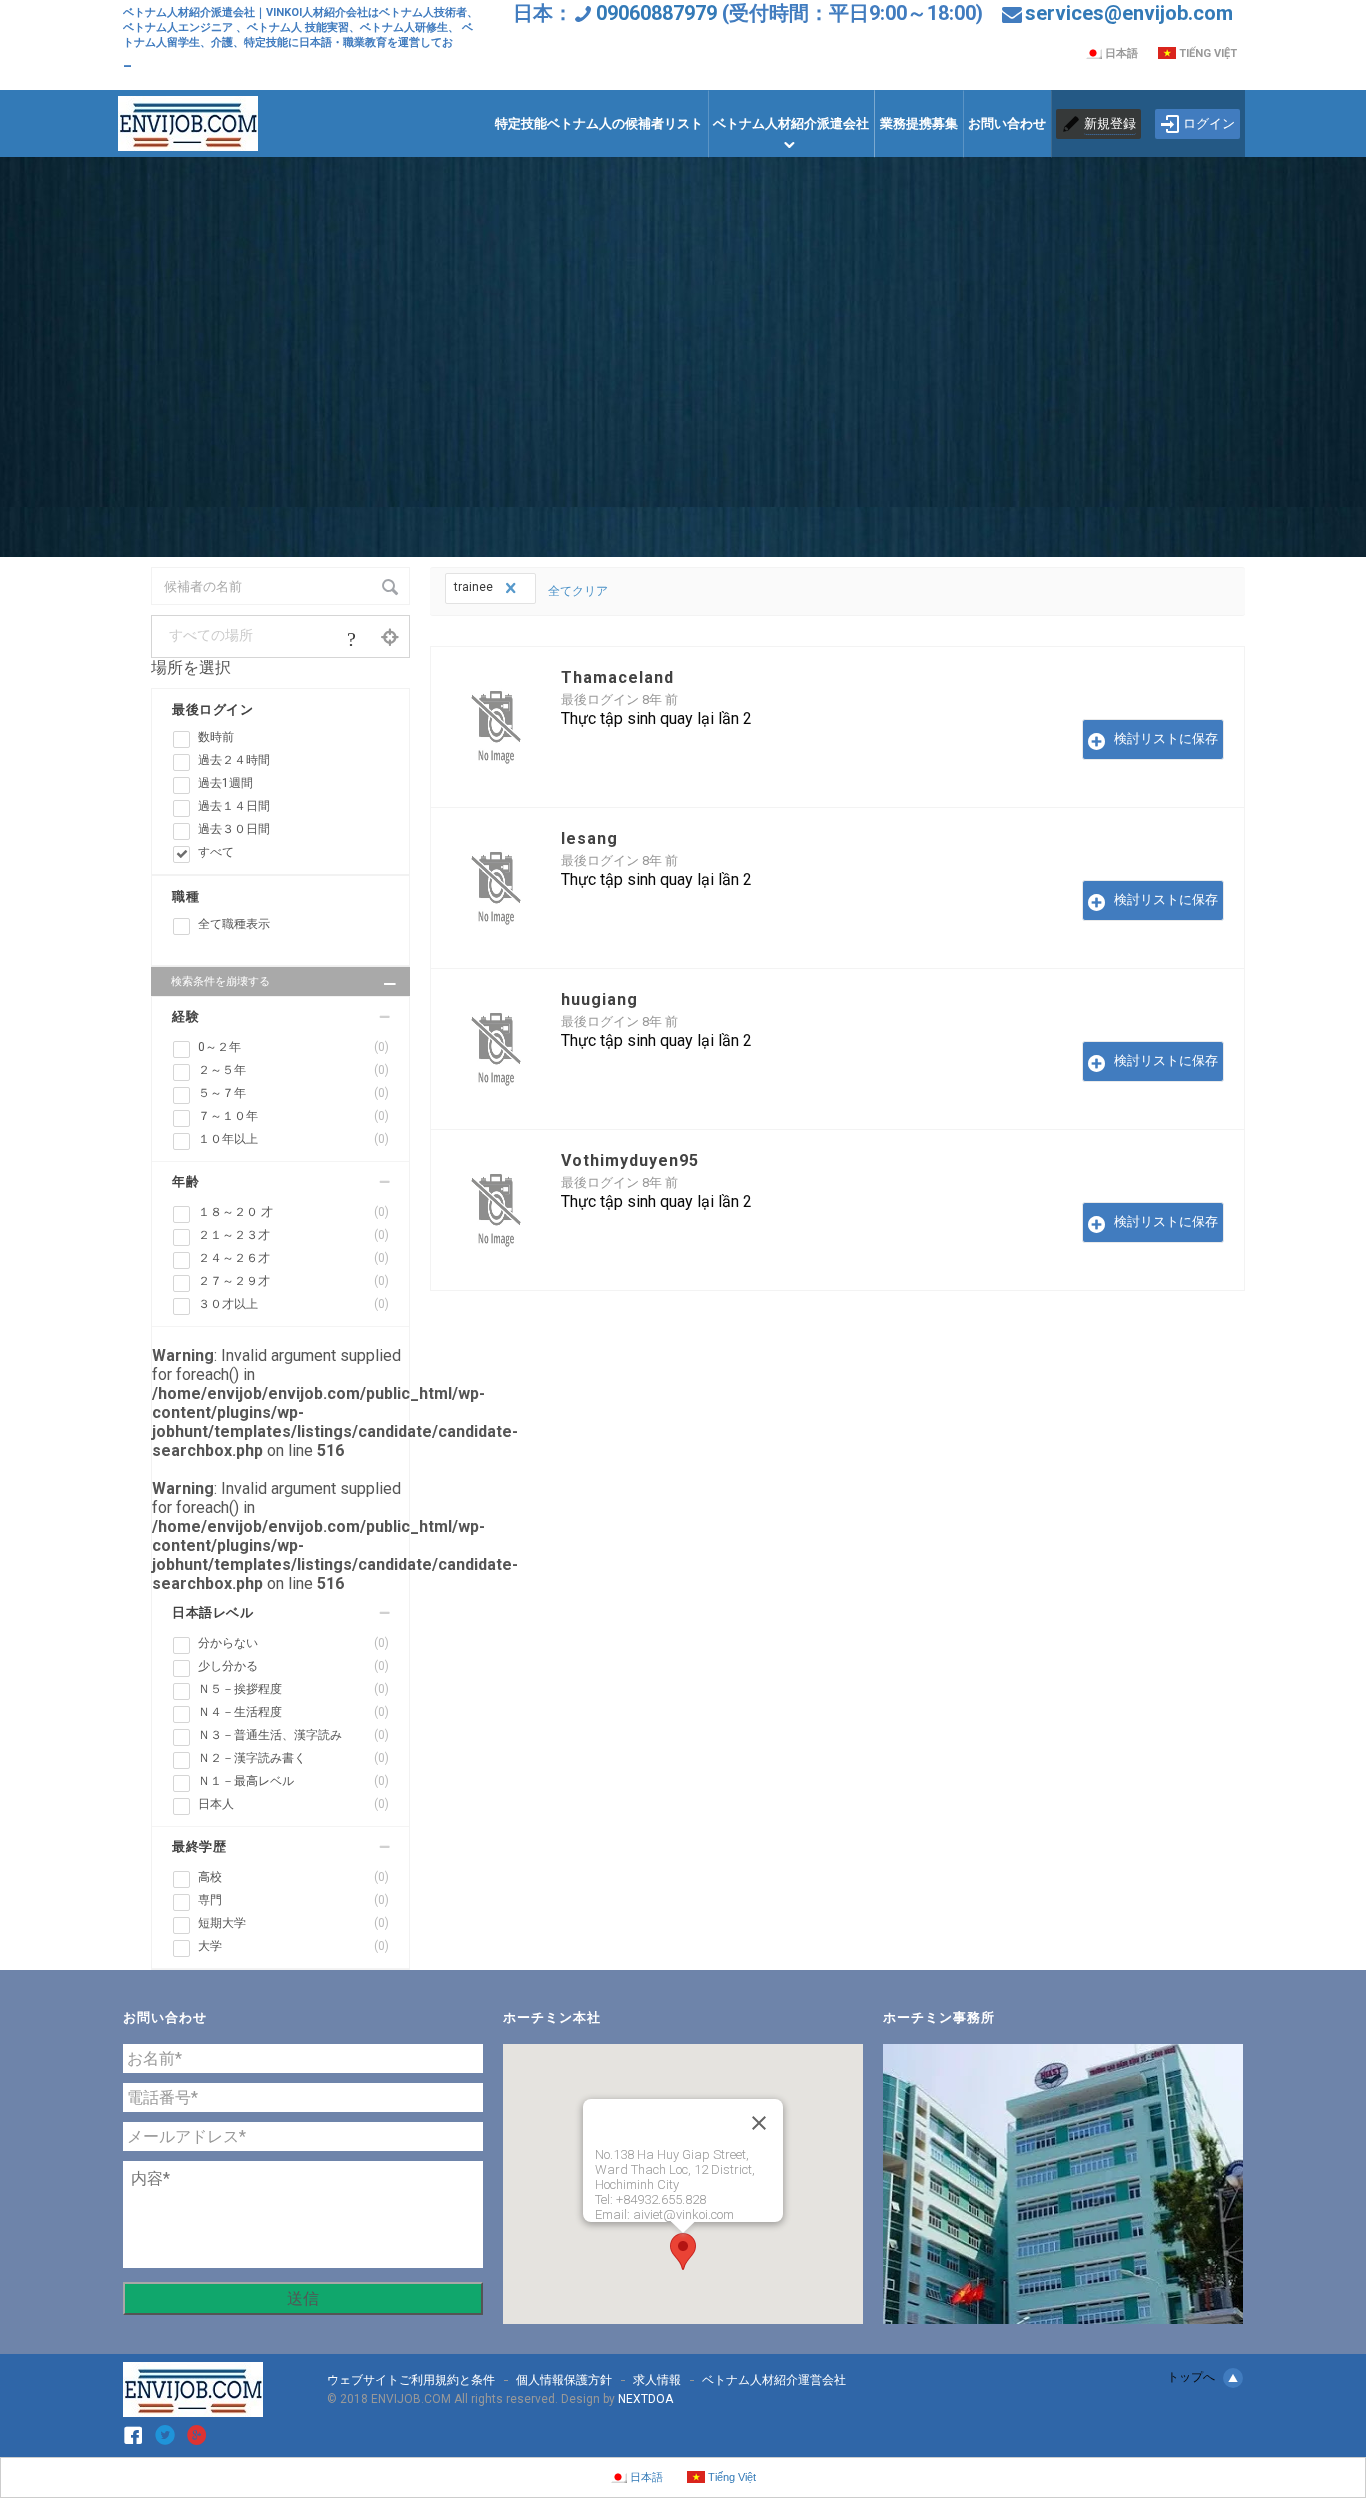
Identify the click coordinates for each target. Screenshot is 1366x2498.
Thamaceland (617, 677)
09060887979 (656, 13)
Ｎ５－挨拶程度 (293, 1689)
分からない (293, 1643)
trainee (475, 587)
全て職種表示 (234, 924)
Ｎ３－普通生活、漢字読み (293, 1735)
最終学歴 (199, 1846)
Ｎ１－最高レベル (293, 1781)
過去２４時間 (234, 760)
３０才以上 (293, 1304)
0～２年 (293, 1047)
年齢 (185, 1181)
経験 (185, 1016)
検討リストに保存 (1166, 738)
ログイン (1209, 123)
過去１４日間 (234, 806)
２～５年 (293, 1070)
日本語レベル (212, 1612)
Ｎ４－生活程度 (293, 1712)
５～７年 (293, 1093)
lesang (589, 838)
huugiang (599, 999)
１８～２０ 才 (293, 1212)
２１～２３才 (293, 1235)
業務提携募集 (919, 123)
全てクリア (578, 591)
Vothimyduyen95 (630, 1160)
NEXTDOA (645, 2399)
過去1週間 (225, 783)
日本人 (293, 1804)
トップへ (1191, 2377)
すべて (216, 852)
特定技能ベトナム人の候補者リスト (599, 123)
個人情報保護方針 (564, 2380)
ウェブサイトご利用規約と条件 (411, 2380)
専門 (293, 1900)
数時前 (216, 737)
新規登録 (1110, 123)
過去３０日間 (234, 829)
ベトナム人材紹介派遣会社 (791, 123)
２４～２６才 (293, 1258)
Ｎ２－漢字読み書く (293, 1758)
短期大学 (293, 1923)
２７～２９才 (293, 1281)
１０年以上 (293, 1139)
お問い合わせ (1007, 123)
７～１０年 (293, 1116)
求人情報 (657, 2380)
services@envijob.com (1129, 13)
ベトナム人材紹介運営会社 (774, 2380)
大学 (293, 1946)
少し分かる (293, 1666)
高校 (293, 1877)
